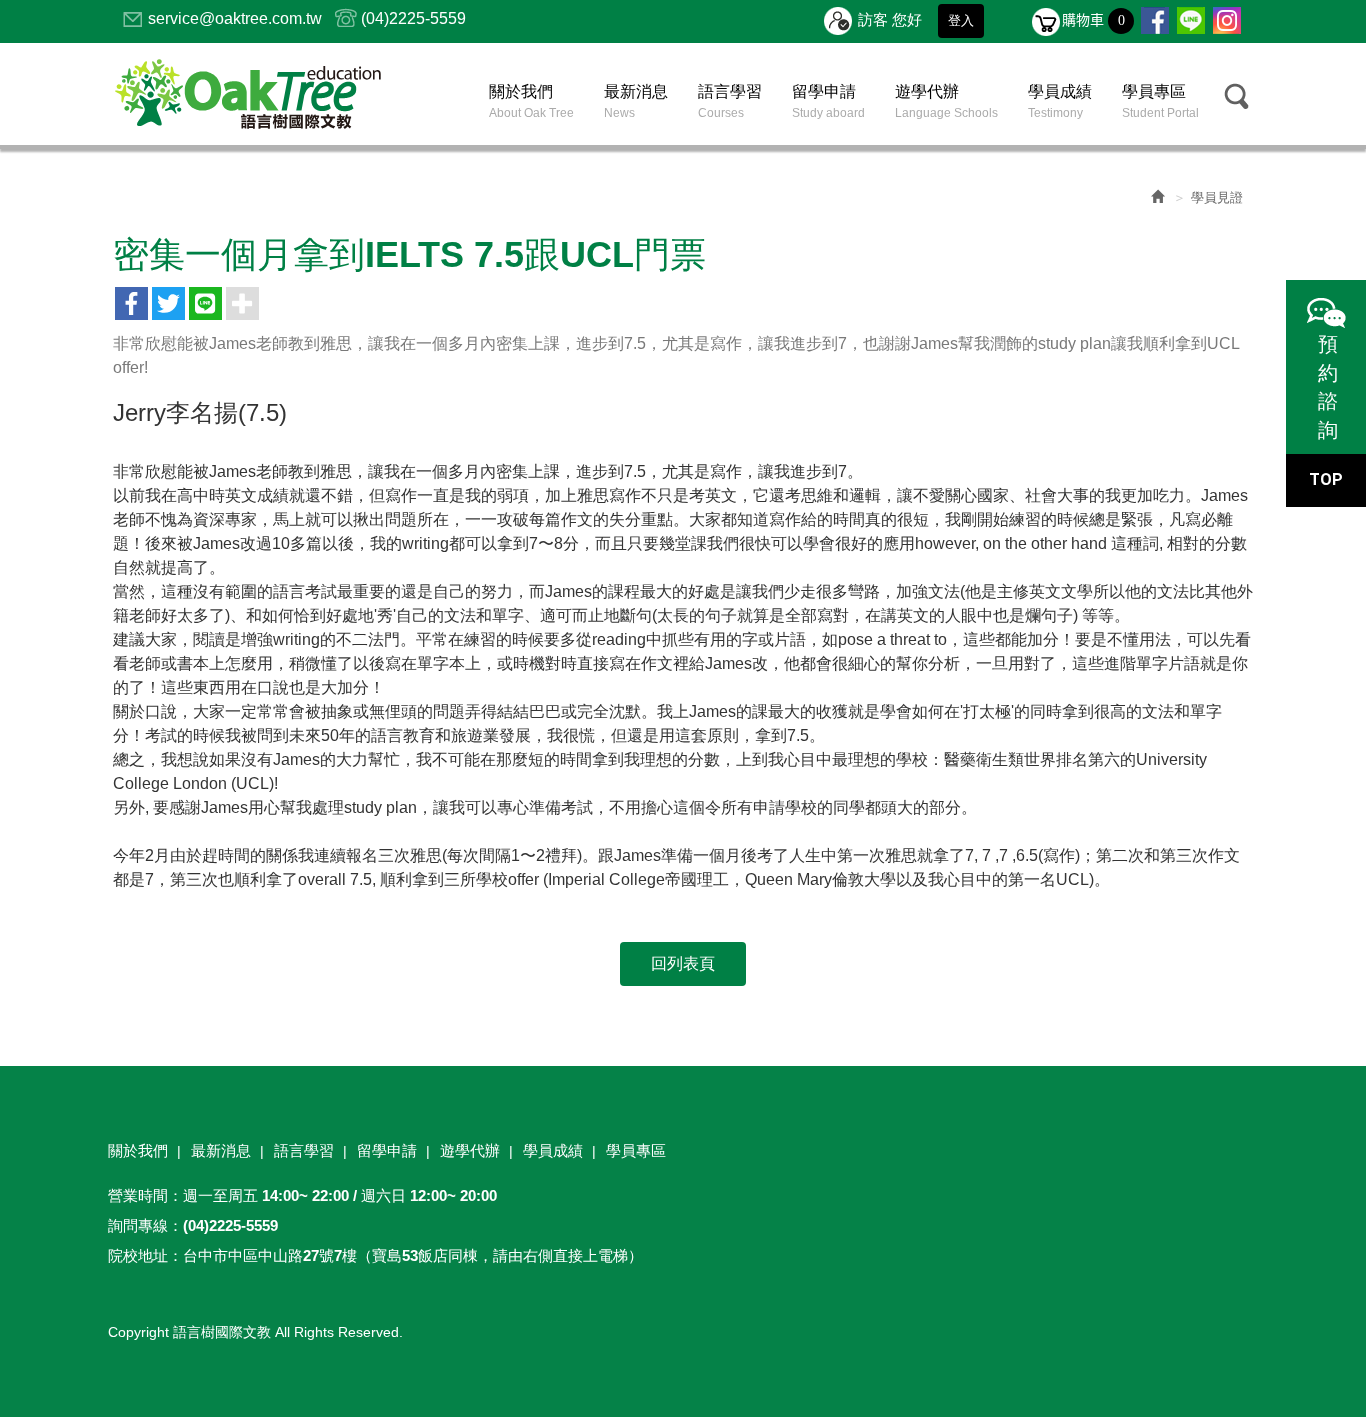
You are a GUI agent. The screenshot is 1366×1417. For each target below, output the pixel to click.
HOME (248, 94)
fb (1155, 22)
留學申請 (387, 1150)
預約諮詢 (1326, 387)
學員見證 (1217, 197)
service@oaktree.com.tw (235, 18)
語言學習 (304, 1150)
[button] (1237, 96)
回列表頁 (683, 963)
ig (1227, 22)
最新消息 (221, 1150)
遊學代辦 (470, 1150)
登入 (961, 20)
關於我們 (138, 1150)
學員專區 (636, 1150)
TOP (1326, 479)
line (1191, 22)
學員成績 (553, 1150)
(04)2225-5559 (413, 18)
